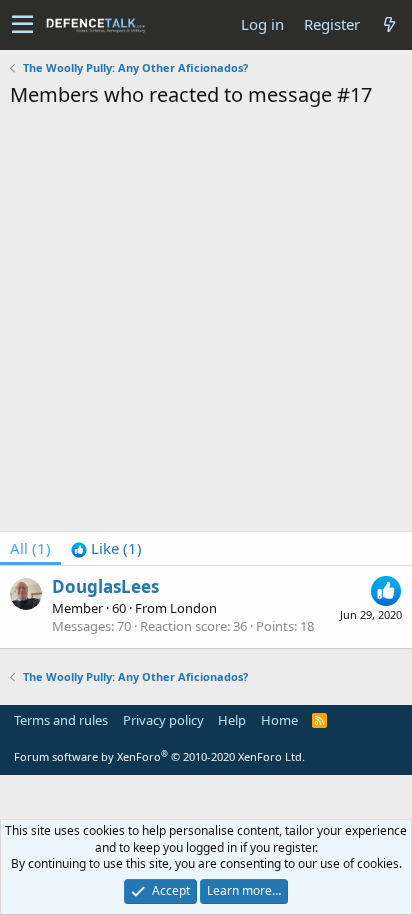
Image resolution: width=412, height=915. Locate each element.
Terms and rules (61, 720)
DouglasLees (105, 586)
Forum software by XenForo (159, 756)
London (193, 608)
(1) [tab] (30, 548)
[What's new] (389, 24)
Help (232, 720)
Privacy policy (163, 720)
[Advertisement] (206, 325)
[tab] (106, 548)
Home (279, 720)
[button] (22, 25)
